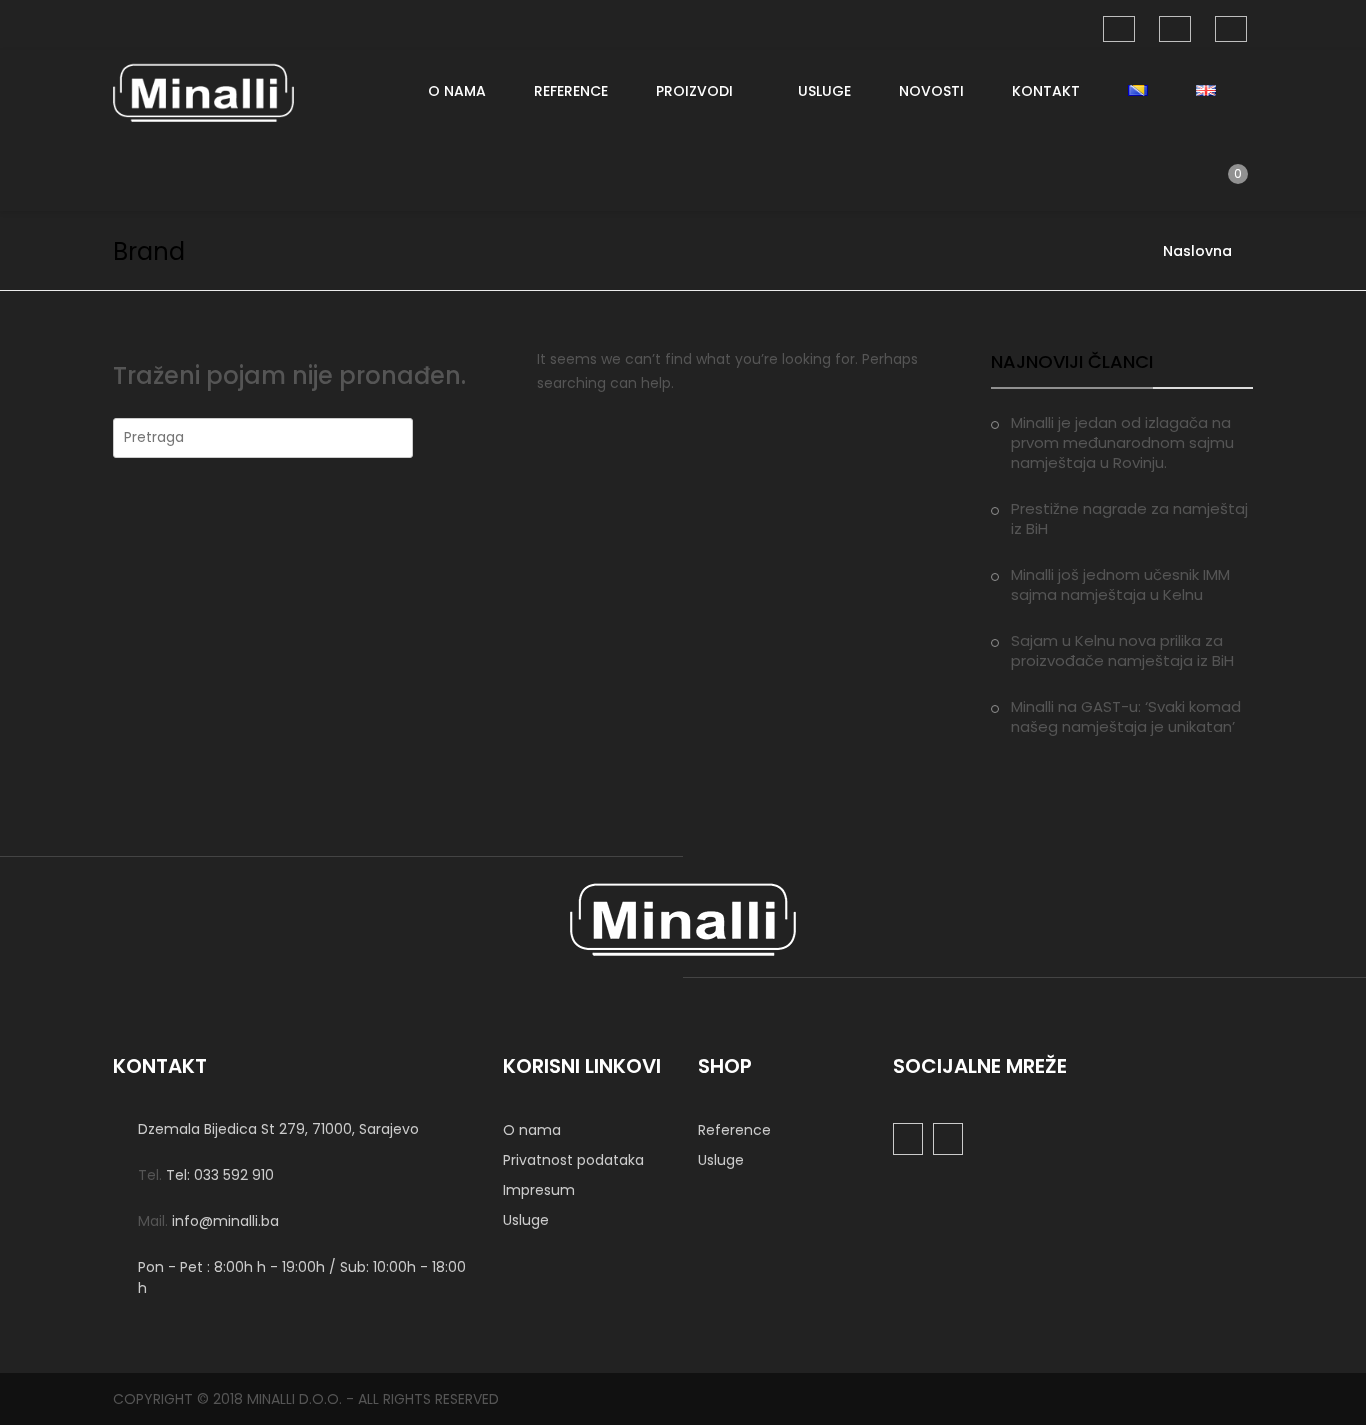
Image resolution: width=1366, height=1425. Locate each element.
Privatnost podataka (573, 1160)
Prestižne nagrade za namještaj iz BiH (1129, 518)
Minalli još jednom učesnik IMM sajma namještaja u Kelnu (1120, 584)
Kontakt (1046, 91)
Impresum (539, 1190)
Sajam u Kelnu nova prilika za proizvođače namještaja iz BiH (1122, 650)
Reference (571, 91)
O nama (457, 91)
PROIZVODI (694, 91)
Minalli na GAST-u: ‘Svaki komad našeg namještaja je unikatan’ (1126, 716)
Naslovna (1197, 251)
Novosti (931, 91)
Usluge (824, 91)
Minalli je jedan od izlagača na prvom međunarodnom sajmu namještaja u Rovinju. (1122, 442)
